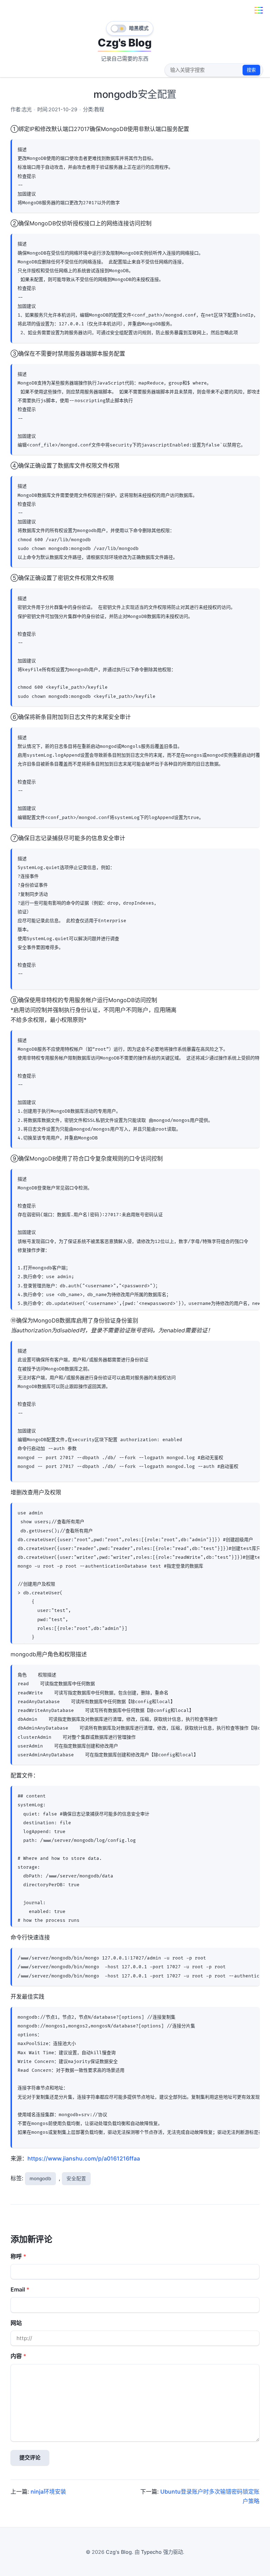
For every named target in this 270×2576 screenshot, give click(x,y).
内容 (16, 2356)
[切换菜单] (259, 10)
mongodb (40, 2178)
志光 (27, 109)
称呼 (16, 2256)
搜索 (251, 70)
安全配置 (76, 2178)
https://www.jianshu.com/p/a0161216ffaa (84, 2158)
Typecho (151, 2552)
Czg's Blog (124, 43)
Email (18, 2289)
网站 (16, 2323)
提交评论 (30, 2458)
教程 (99, 109)
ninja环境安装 (48, 2491)
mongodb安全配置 (135, 94)
